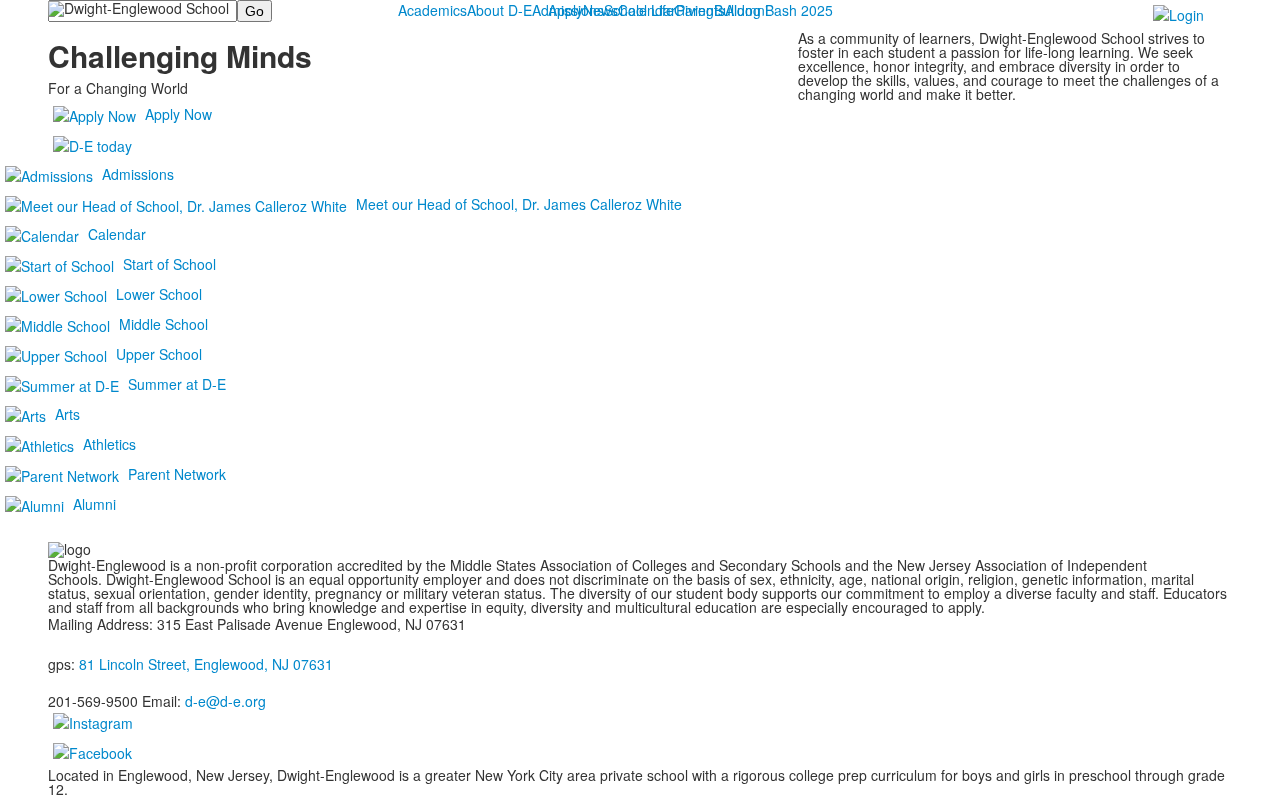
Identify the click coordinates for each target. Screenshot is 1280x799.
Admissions (568, 10)
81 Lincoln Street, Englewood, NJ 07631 (206, 664)
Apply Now (178, 114)
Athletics (109, 444)
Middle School (163, 324)
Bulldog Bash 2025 (773, 10)
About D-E (499, 10)
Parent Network (177, 474)
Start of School (169, 264)
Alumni (94, 504)
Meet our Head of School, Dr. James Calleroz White (519, 204)
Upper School (159, 354)
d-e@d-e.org (225, 701)
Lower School (159, 294)
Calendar (117, 234)
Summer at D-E (177, 384)
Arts (67, 414)
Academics (432, 10)
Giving (694, 10)
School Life (639, 10)
